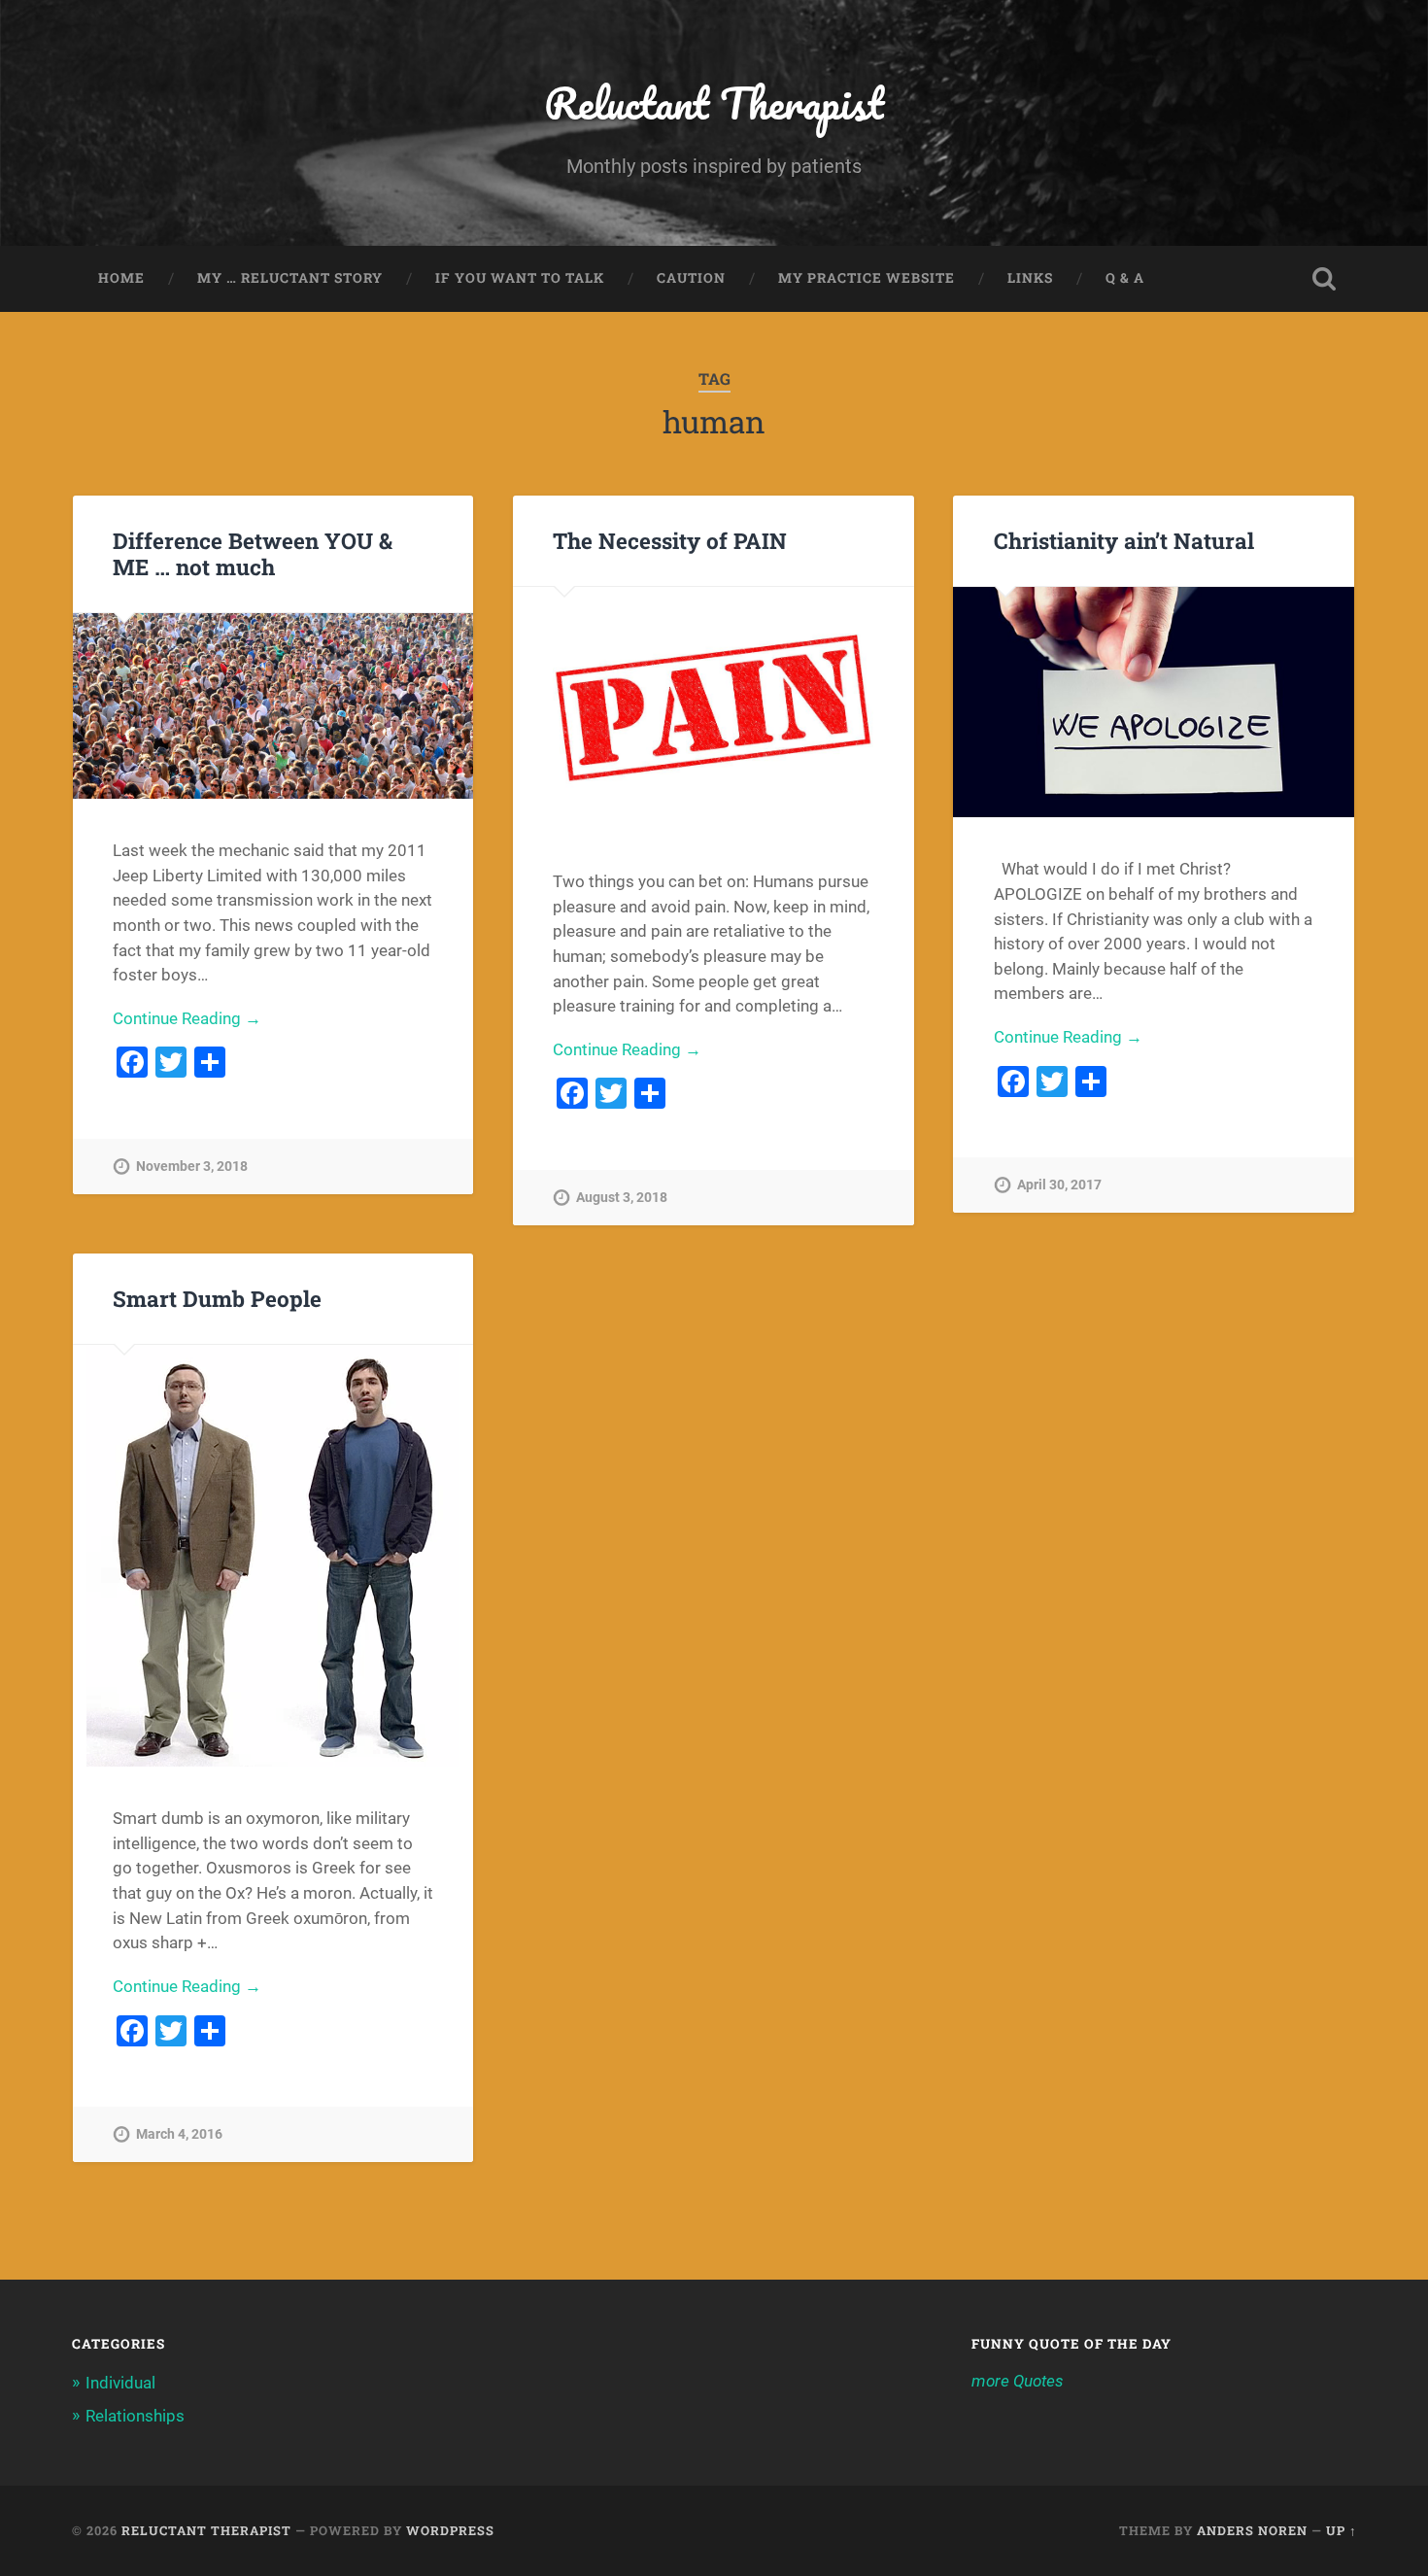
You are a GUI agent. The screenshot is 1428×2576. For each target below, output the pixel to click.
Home (121, 278)
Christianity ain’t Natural (1124, 540)
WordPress (450, 2530)
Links (1030, 278)
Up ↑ (1342, 2530)
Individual (120, 2383)
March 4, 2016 (179, 2134)
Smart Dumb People (217, 1298)
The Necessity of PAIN (670, 540)
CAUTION (691, 278)
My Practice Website (867, 278)
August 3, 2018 (622, 1198)
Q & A (1125, 278)
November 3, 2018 (192, 1167)
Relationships (135, 2416)
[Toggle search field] (1324, 279)
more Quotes (1018, 2381)
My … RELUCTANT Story (290, 278)
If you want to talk (520, 278)
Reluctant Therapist (714, 103)
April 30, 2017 (1059, 1185)
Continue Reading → (187, 1018)
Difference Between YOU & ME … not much (253, 553)
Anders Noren (1252, 2530)
